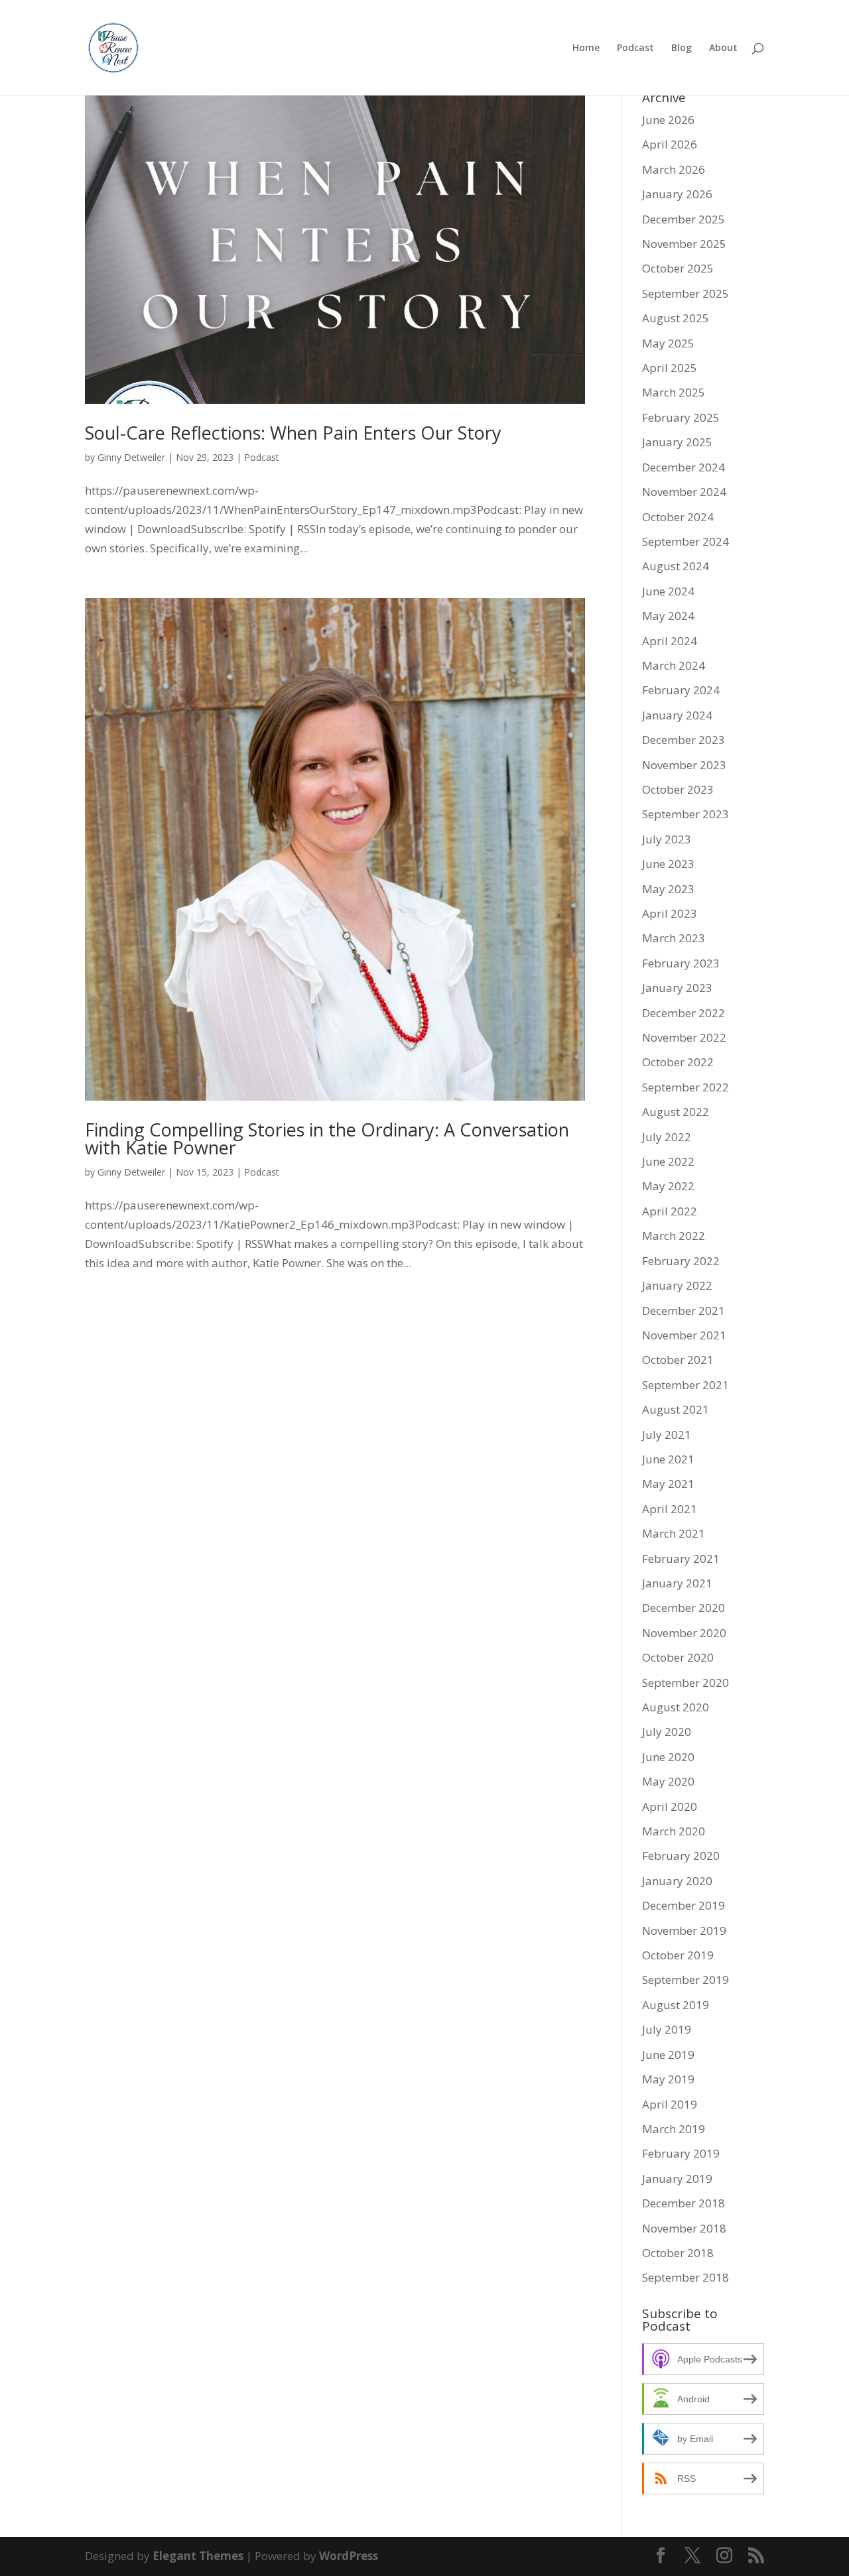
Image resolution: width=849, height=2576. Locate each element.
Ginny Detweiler (131, 457)
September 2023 (686, 814)
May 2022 (668, 1186)
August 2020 (676, 1707)
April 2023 (670, 913)
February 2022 (681, 1261)
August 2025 (676, 318)
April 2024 (670, 641)
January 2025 (677, 442)
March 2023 (674, 938)
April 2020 (670, 1807)
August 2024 (676, 566)
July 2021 (667, 1435)
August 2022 (676, 1112)
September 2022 (686, 1087)
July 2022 (667, 1137)
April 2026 (670, 144)
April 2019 (670, 2104)
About (723, 48)
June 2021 (668, 1459)
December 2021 (684, 1311)
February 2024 (681, 690)
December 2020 (684, 1608)
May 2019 (668, 2079)
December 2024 (684, 467)
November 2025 (684, 244)
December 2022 (684, 1013)
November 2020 (684, 1633)
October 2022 (678, 1062)
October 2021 (678, 1360)
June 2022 (668, 1161)
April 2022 (670, 1211)
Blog (682, 48)
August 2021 (676, 1409)
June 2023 (668, 864)
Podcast (635, 48)
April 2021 (670, 1509)
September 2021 (686, 1385)
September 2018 (686, 2277)
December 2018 (684, 2203)
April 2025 (670, 368)
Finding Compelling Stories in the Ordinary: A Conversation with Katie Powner (327, 1138)
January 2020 (677, 1881)
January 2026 (677, 194)
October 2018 (678, 2253)
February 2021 (681, 1559)
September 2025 (686, 293)
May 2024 (668, 616)
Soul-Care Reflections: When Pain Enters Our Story (293, 433)
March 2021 (674, 1533)
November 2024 (684, 492)
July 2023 (667, 839)
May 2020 (668, 1781)
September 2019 (686, 1980)
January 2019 (677, 2178)
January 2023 (677, 988)
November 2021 (684, 1335)
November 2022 (684, 1037)
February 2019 (681, 2153)
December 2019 (684, 1905)
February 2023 (681, 963)
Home (586, 48)
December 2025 (684, 219)
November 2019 (684, 1931)
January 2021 (677, 1583)
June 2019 (668, 2055)
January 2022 (677, 1285)
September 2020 (686, 1683)
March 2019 (674, 2129)
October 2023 (678, 789)
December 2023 (684, 740)
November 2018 (684, 2228)
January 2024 (677, 715)
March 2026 (674, 169)
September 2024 (686, 541)
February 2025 (681, 417)
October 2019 (678, 1955)
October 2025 (678, 268)
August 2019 (676, 2005)
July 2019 (667, 2029)
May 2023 (668, 889)
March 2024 (674, 665)
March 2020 (674, 1831)
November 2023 (684, 765)
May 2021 (668, 1484)
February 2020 (681, 1856)
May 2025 (668, 343)
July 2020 (667, 1732)
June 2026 (668, 120)
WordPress (349, 2556)
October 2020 (678, 1657)
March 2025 (674, 392)
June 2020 (668, 1757)
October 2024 (678, 517)
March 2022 (674, 1236)
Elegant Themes (198, 2556)
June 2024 (668, 591)
